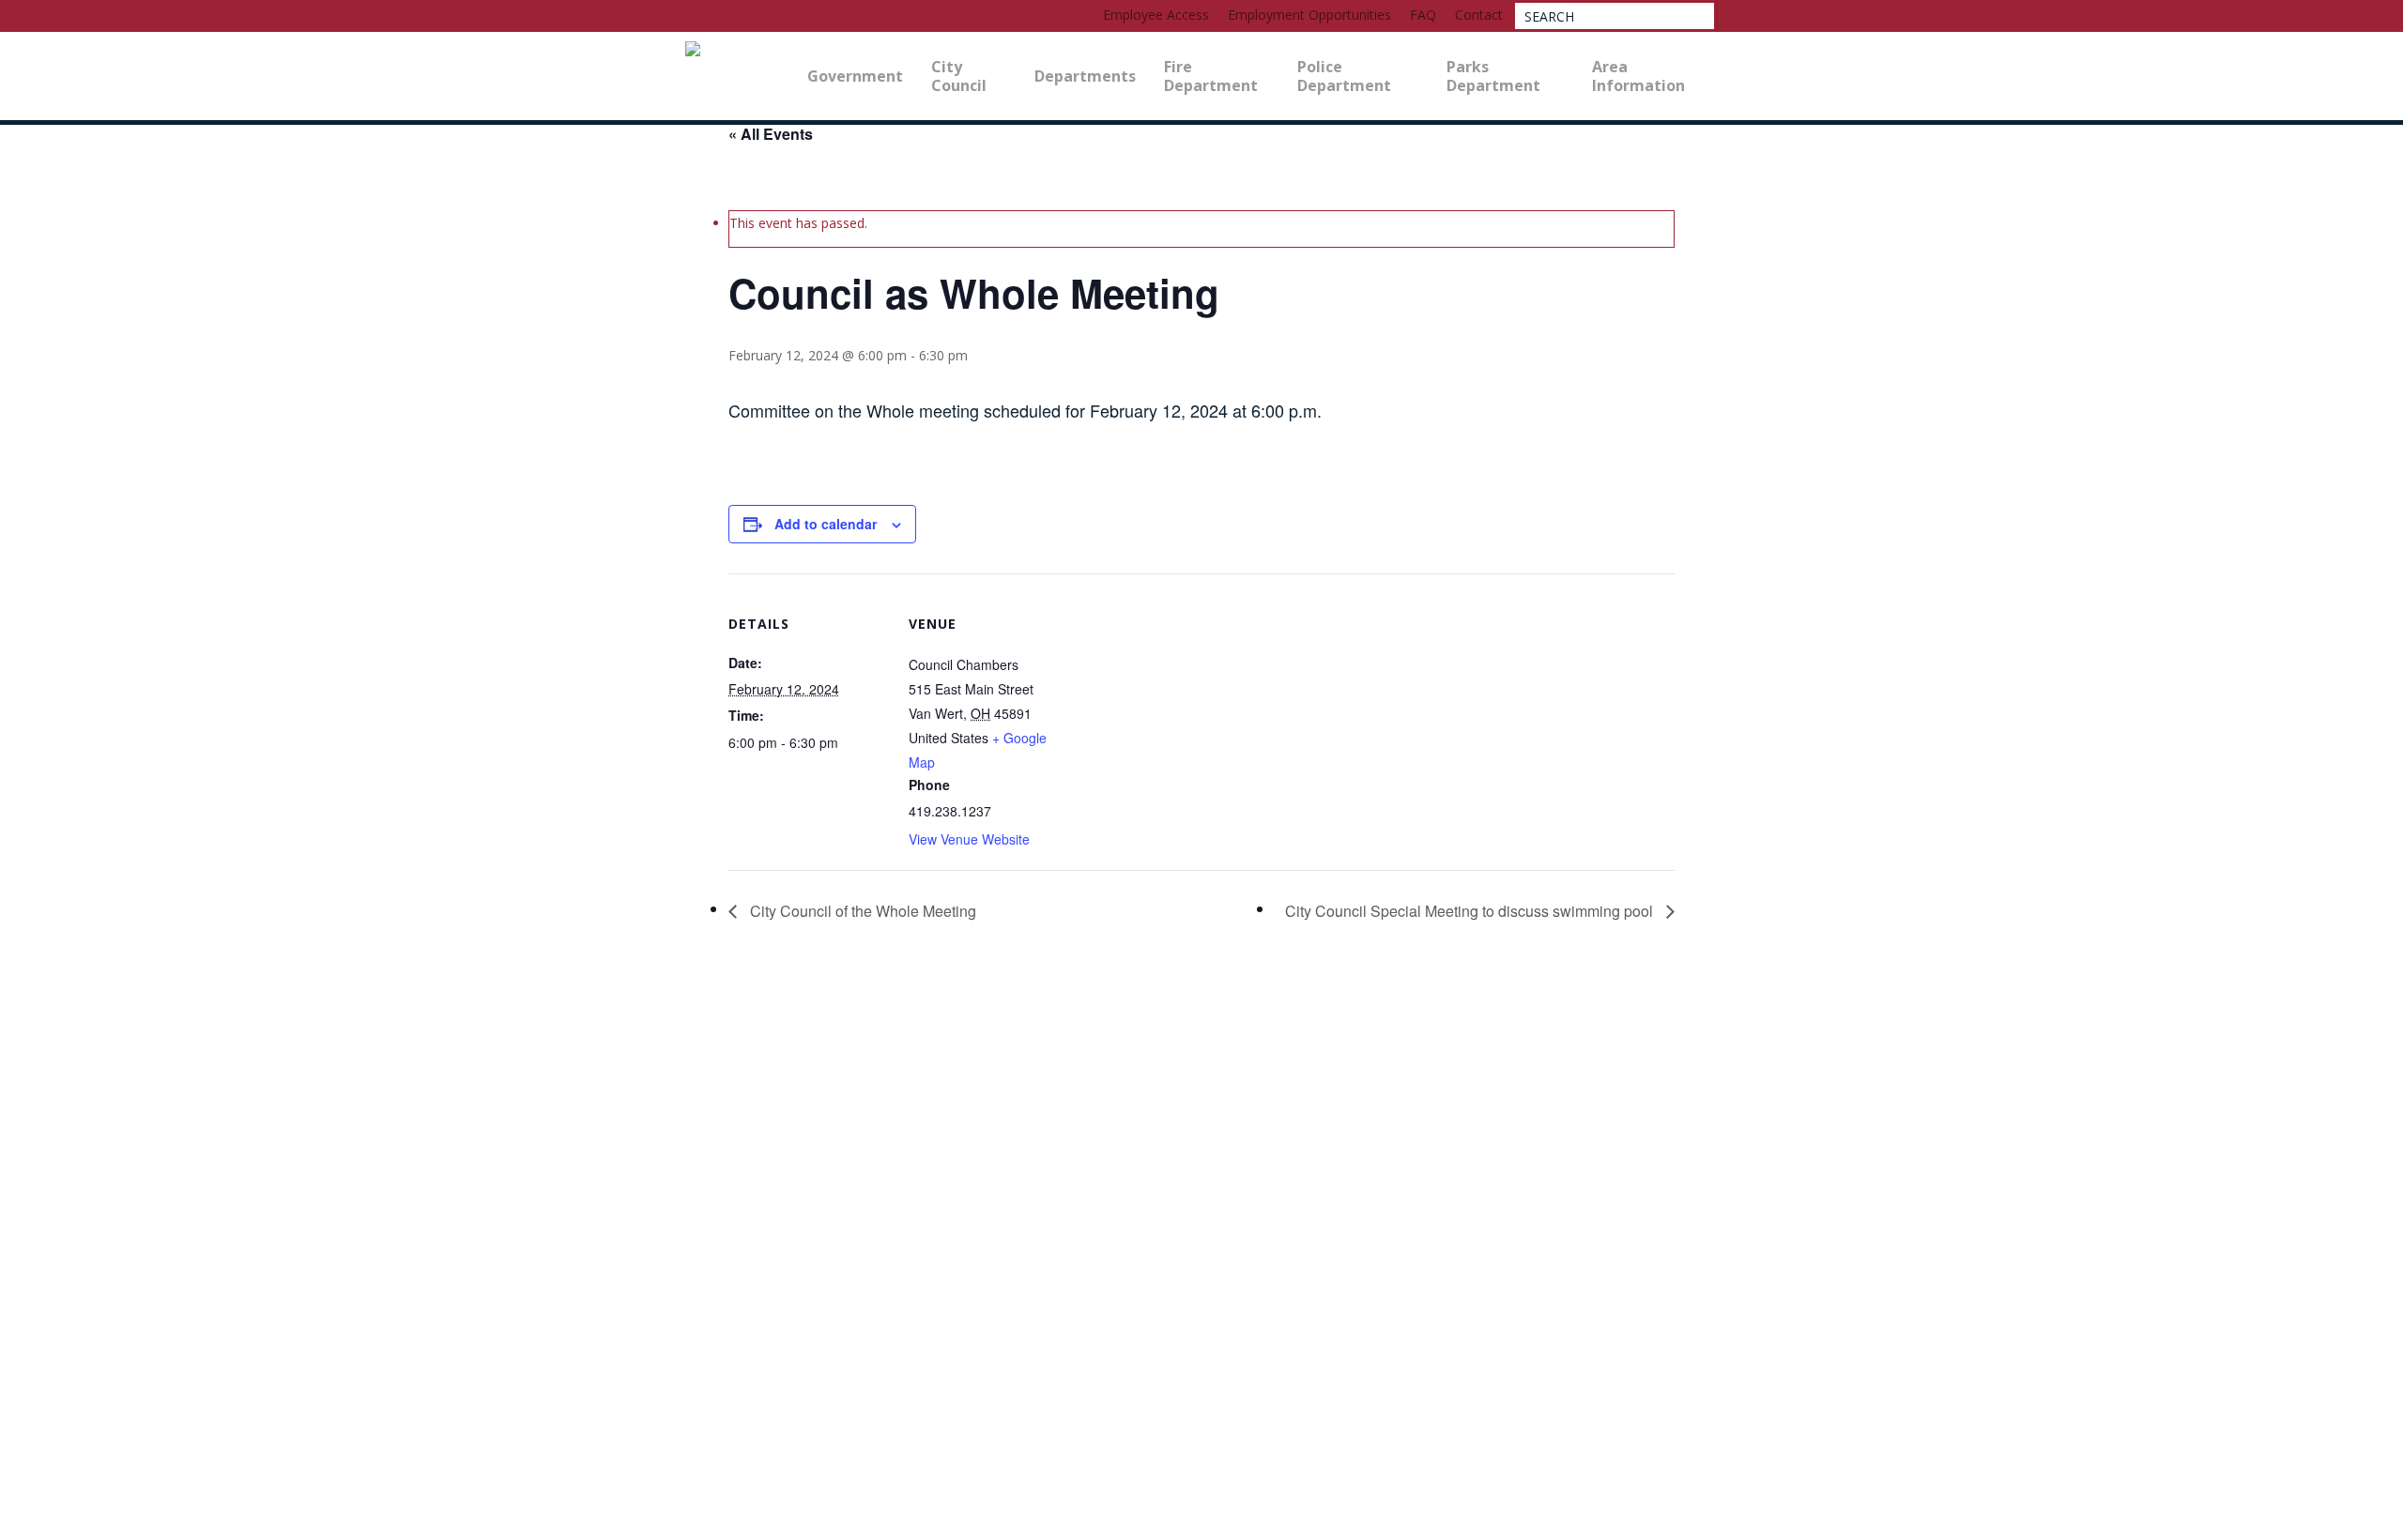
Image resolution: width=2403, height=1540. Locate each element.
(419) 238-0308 (65, 1322)
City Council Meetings (33, 1189)
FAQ (44, 1350)
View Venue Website (969, 839)
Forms (46, 1420)
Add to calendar (826, 524)
